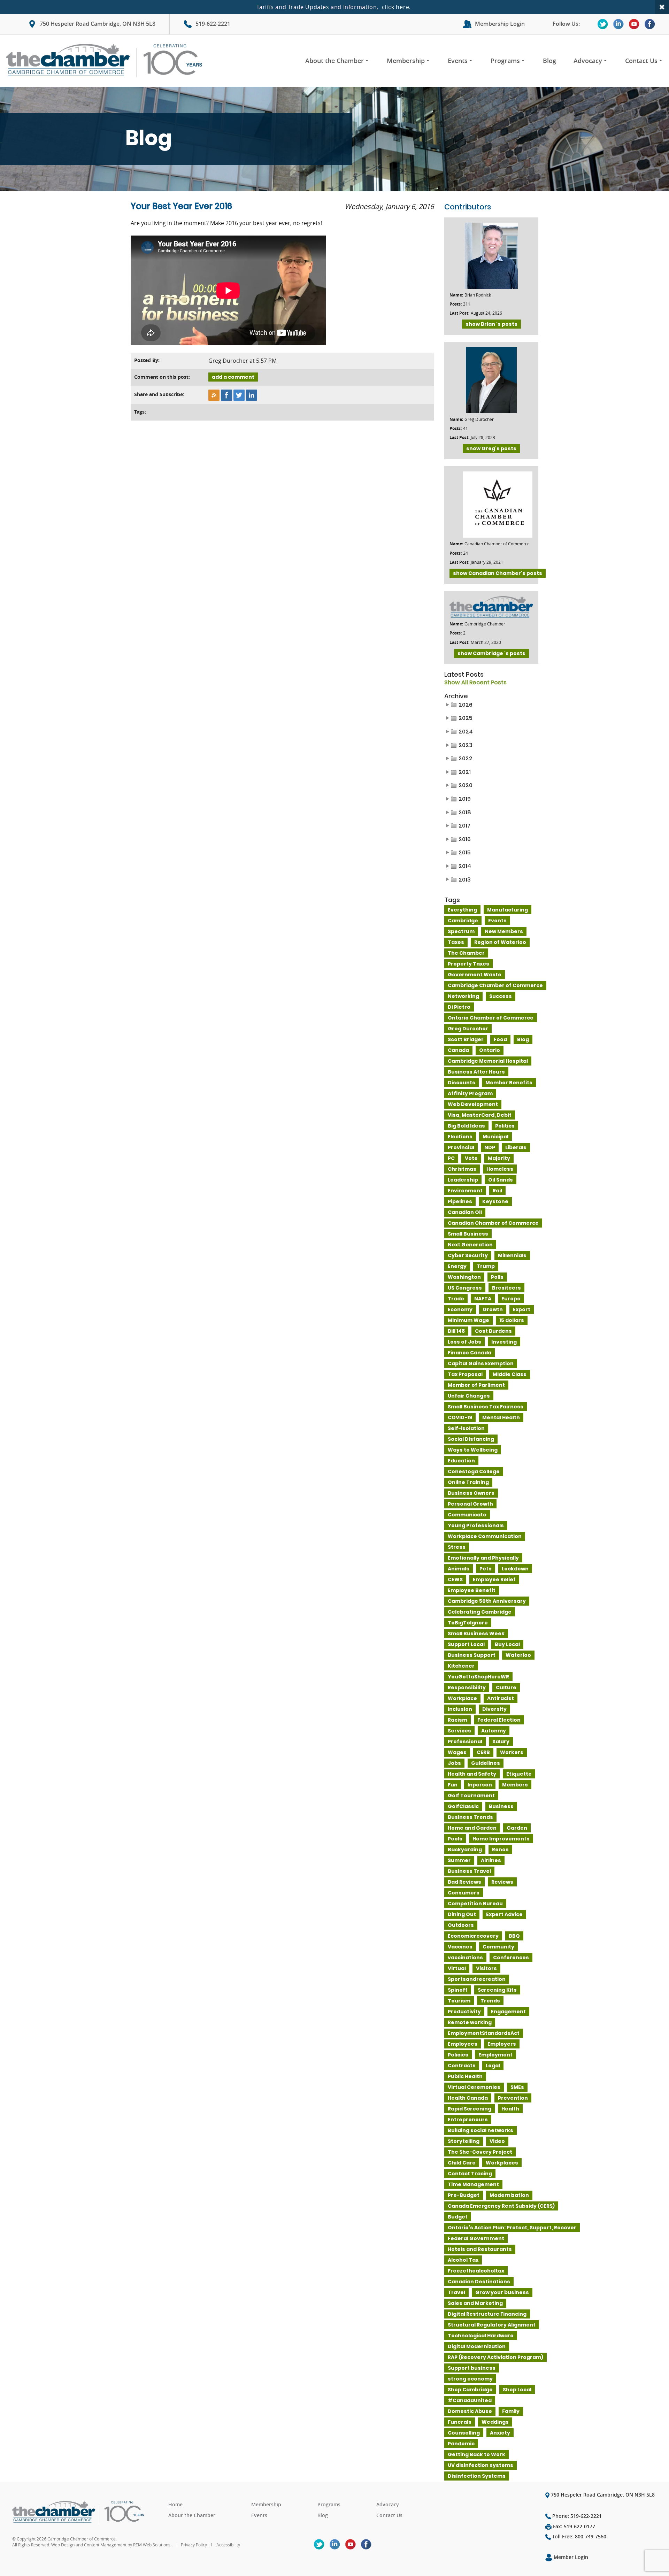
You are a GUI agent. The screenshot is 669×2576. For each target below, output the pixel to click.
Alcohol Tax (463, 2260)
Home (175, 2504)
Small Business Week (476, 1633)
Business (501, 1806)
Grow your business (502, 2292)
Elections (460, 1137)
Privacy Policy (194, 2545)
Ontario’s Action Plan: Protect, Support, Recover (512, 2228)
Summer (459, 1860)
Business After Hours (476, 1072)
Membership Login (500, 24)
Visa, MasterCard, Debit (480, 1115)
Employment (495, 2055)
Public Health (465, 2076)
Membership (406, 61)
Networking (463, 996)
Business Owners (471, 1493)
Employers (502, 2044)
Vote (471, 1158)
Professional (465, 1741)
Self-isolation (466, 1428)
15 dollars (512, 1320)
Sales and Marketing (475, 2303)
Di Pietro (459, 1007)
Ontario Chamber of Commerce (491, 1018)
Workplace (462, 1698)
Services (459, 1731)
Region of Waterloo (500, 942)
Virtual (457, 1968)
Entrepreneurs (468, 2120)
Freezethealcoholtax (476, 2271)
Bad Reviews (464, 1882)
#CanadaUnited (470, 2400)
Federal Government (476, 2238)
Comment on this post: (162, 377)
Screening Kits (497, 1990)
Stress (457, 1547)
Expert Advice (504, 1914)
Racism (457, 1720)
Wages (457, 1752)
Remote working (470, 2022)
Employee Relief (494, 1579)
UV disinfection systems (480, 2465)
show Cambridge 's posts (491, 653)
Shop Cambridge (470, 2390)
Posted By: (147, 360)
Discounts (462, 1083)
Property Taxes (468, 964)
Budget (458, 2217)
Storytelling (464, 2141)
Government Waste (475, 975)
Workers (512, 1752)
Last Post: (459, 313)
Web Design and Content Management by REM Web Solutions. (112, 2545)
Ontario (490, 1050)
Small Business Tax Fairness (486, 1407)
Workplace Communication (485, 1536)
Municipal (495, 1137)
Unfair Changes (469, 1396)
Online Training (468, 1482)
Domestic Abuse (470, 2411)
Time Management (473, 2184)
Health (510, 2109)
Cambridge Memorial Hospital (488, 1061)
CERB (483, 1752)
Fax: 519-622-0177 (573, 2526)
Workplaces (502, 2163)
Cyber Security (468, 1255)
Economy (460, 1309)
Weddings (495, 2422)
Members (515, 1785)
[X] (603, 24)
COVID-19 (460, 1417)
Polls (497, 1277)
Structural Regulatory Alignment (492, 2325)
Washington (464, 1277)
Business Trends (470, 1817)
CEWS (455, 1579)
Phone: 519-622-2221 (576, 2516)
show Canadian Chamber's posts (498, 573)
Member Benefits (509, 1083)
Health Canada (468, 2098)
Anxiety (500, 2433)
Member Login (570, 2557)
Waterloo (518, 1655)
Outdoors (461, 1925)
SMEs (517, 2087)
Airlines (491, 1860)
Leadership (463, 1180)
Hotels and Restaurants (480, 2249)
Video (497, 2141)
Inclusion (460, 1709)
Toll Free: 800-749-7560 (579, 2536)
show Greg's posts (491, 448)
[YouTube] (634, 24)
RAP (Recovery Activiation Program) (495, 2357)
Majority (499, 1158)
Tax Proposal (465, 1374)
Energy (457, 1266)
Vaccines (460, 1947)
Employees (463, 2044)
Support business (472, 2368)
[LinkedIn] (618, 24)
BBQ (514, 1936)
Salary (501, 1741)
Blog (549, 61)
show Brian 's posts (491, 324)
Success (501, 996)
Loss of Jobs (464, 1342)
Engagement (508, 2012)
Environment (465, 1191)
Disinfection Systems (477, 2476)
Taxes (456, 942)
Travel (456, 2292)
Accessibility (228, 2545)
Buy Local (507, 1644)
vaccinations (465, 1958)
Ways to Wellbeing (473, 1450)
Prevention (513, 2098)
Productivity (464, 2012)
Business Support (472, 1655)
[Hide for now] (662, 7)
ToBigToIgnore (468, 1623)
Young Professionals (476, 1525)
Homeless (500, 1169)
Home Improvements (501, 1839)
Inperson (480, 1785)
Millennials (512, 1255)
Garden (517, 1828)
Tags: (140, 412)
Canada (458, 1050)
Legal (493, 2066)
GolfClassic (463, 1806)
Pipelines (460, 1201)
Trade (456, 1299)
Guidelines (486, 1763)
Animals (459, 1569)
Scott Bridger (466, 1039)
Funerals (460, 2422)
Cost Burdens (493, 1331)
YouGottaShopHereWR (478, 1677)
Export (522, 1309)
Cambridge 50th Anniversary (487, 1601)
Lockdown (515, 1569)
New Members (504, 931)
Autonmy (494, 1731)
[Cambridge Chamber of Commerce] (107, 61)
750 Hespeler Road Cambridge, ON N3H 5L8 (98, 24)
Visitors (486, 1968)
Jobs (454, 1763)
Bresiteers (506, 1288)
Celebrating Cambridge (480, 1612)
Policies (458, 2055)
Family (511, 2411)
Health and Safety (472, 1774)
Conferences (511, 1958)
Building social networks (480, 2130)
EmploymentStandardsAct (484, 2033)
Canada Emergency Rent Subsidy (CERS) (501, 2206)
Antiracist (501, 1698)
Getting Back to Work (476, 2454)
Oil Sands (501, 1180)
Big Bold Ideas (466, 1126)
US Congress (465, 1288)
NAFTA (483, 1299)
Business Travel (469, 1871)
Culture (506, 1687)
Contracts (462, 2066)
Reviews (502, 1882)
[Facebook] (650, 24)
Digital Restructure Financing (487, 2314)
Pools (455, 1839)
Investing (504, 1342)
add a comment (233, 377)
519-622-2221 (213, 24)
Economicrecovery (473, 1936)
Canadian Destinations (479, 2282)
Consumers (464, 1893)
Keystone (495, 1201)
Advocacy (588, 61)
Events (458, 61)
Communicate (467, 1515)
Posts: (456, 304)
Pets (486, 1569)
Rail (497, 1191)
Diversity (494, 1709)
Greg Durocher (468, 1029)
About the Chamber (334, 61)
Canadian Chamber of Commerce (493, 1223)
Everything (462, 910)
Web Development (473, 1104)
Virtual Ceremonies (474, 2087)
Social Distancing (471, 1439)
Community (498, 1947)
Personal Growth (470, 1504)
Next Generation (470, 1245)
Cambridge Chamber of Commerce (495, 985)
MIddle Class (510, 1374)
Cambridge (463, 921)
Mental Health (501, 1417)
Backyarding (465, 1850)
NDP (490, 1147)
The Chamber (466, 953)
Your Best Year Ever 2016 (181, 206)
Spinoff (458, 1990)
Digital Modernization (477, 2346)
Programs (505, 61)
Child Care (462, 2163)
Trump (486, 1266)
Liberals (516, 1147)
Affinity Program (470, 1093)
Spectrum (461, 931)
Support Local (466, 1644)
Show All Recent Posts (475, 683)
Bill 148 (456, 1331)
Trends (490, 2001)
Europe (511, 1299)
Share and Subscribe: (159, 394)
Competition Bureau (475, 1904)
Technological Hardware (481, 2336)
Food (500, 1039)
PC (451, 1158)
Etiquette (519, 1774)
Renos (500, 1850)
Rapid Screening (470, 2109)
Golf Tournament (471, 1795)
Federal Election (499, 1720)
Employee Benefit (472, 1590)
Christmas (462, 1169)
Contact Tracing (470, 2174)
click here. (397, 7)
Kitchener (461, 1666)
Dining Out (462, 1914)
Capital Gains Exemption (481, 1363)
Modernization (509, 2195)
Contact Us (641, 61)
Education (461, 1461)
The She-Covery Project (480, 2152)
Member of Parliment (476, 1385)
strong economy (470, 2379)
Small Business (468, 1234)
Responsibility (467, 1687)
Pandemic (461, 2444)
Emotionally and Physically (483, 1558)
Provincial (461, 1147)
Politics (505, 1126)
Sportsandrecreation (477, 1979)
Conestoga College (474, 1471)
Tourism (459, 2001)
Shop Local (517, 2390)
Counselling (464, 2433)
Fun (453, 1785)
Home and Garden (472, 1828)
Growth (493, 1309)
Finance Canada (470, 1353)
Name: (456, 295)
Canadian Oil (465, 1212)
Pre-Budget (464, 2195)
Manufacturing (507, 910)
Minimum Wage (468, 1320)
